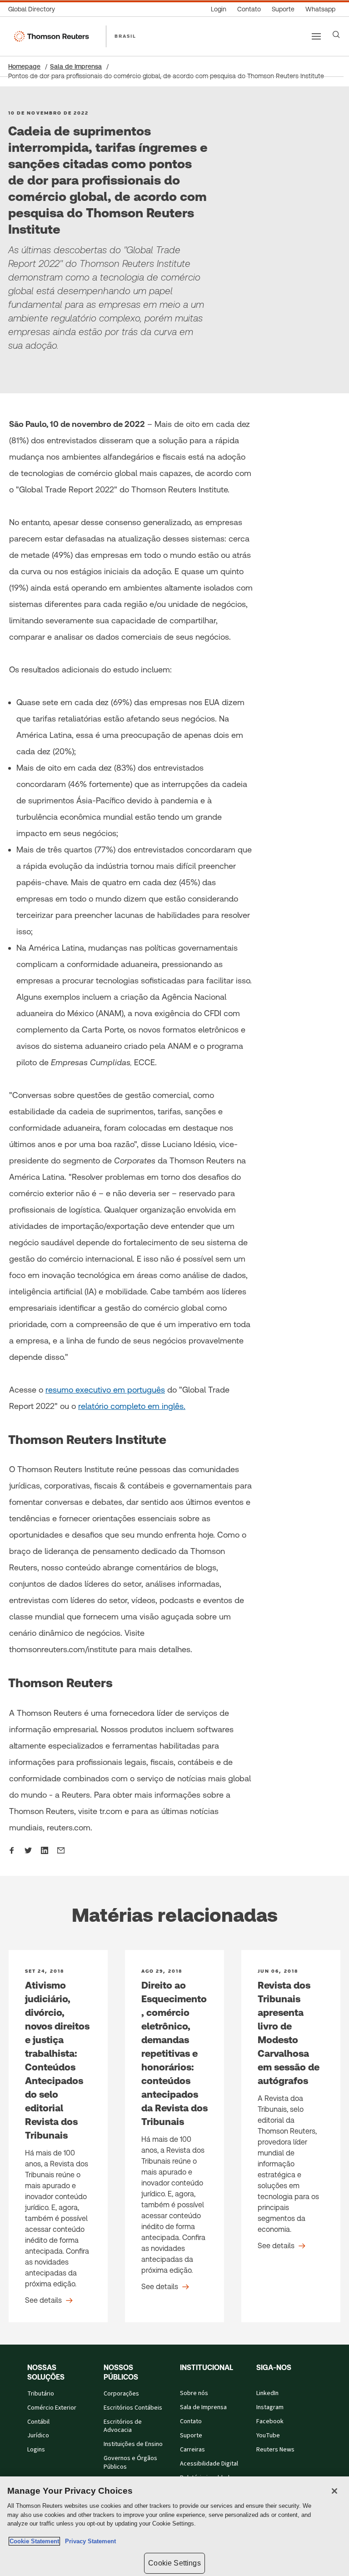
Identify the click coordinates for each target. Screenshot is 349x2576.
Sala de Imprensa (76, 66)
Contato (191, 2421)
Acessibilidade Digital (209, 2464)
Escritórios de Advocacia (123, 2426)
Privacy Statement (89, 2541)
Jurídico (38, 2436)
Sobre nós (194, 2393)
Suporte (191, 2436)
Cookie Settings (174, 2563)
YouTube (268, 2436)
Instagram (270, 2407)
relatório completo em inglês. (132, 1406)
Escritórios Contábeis (133, 2408)
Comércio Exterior (52, 2408)
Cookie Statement (34, 2541)
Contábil (38, 2422)
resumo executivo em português (105, 1390)
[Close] (334, 2491)
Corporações (121, 2394)
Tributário (41, 2394)
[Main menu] (316, 36)
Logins (36, 2450)
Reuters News (275, 2450)
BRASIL (125, 36)
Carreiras (192, 2450)
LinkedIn (267, 2393)
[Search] (336, 35)
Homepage (24, 66)
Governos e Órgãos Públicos (130, 2463)
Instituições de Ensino (133, 2444)
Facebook (270, 2421)
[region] (174, 2526)
